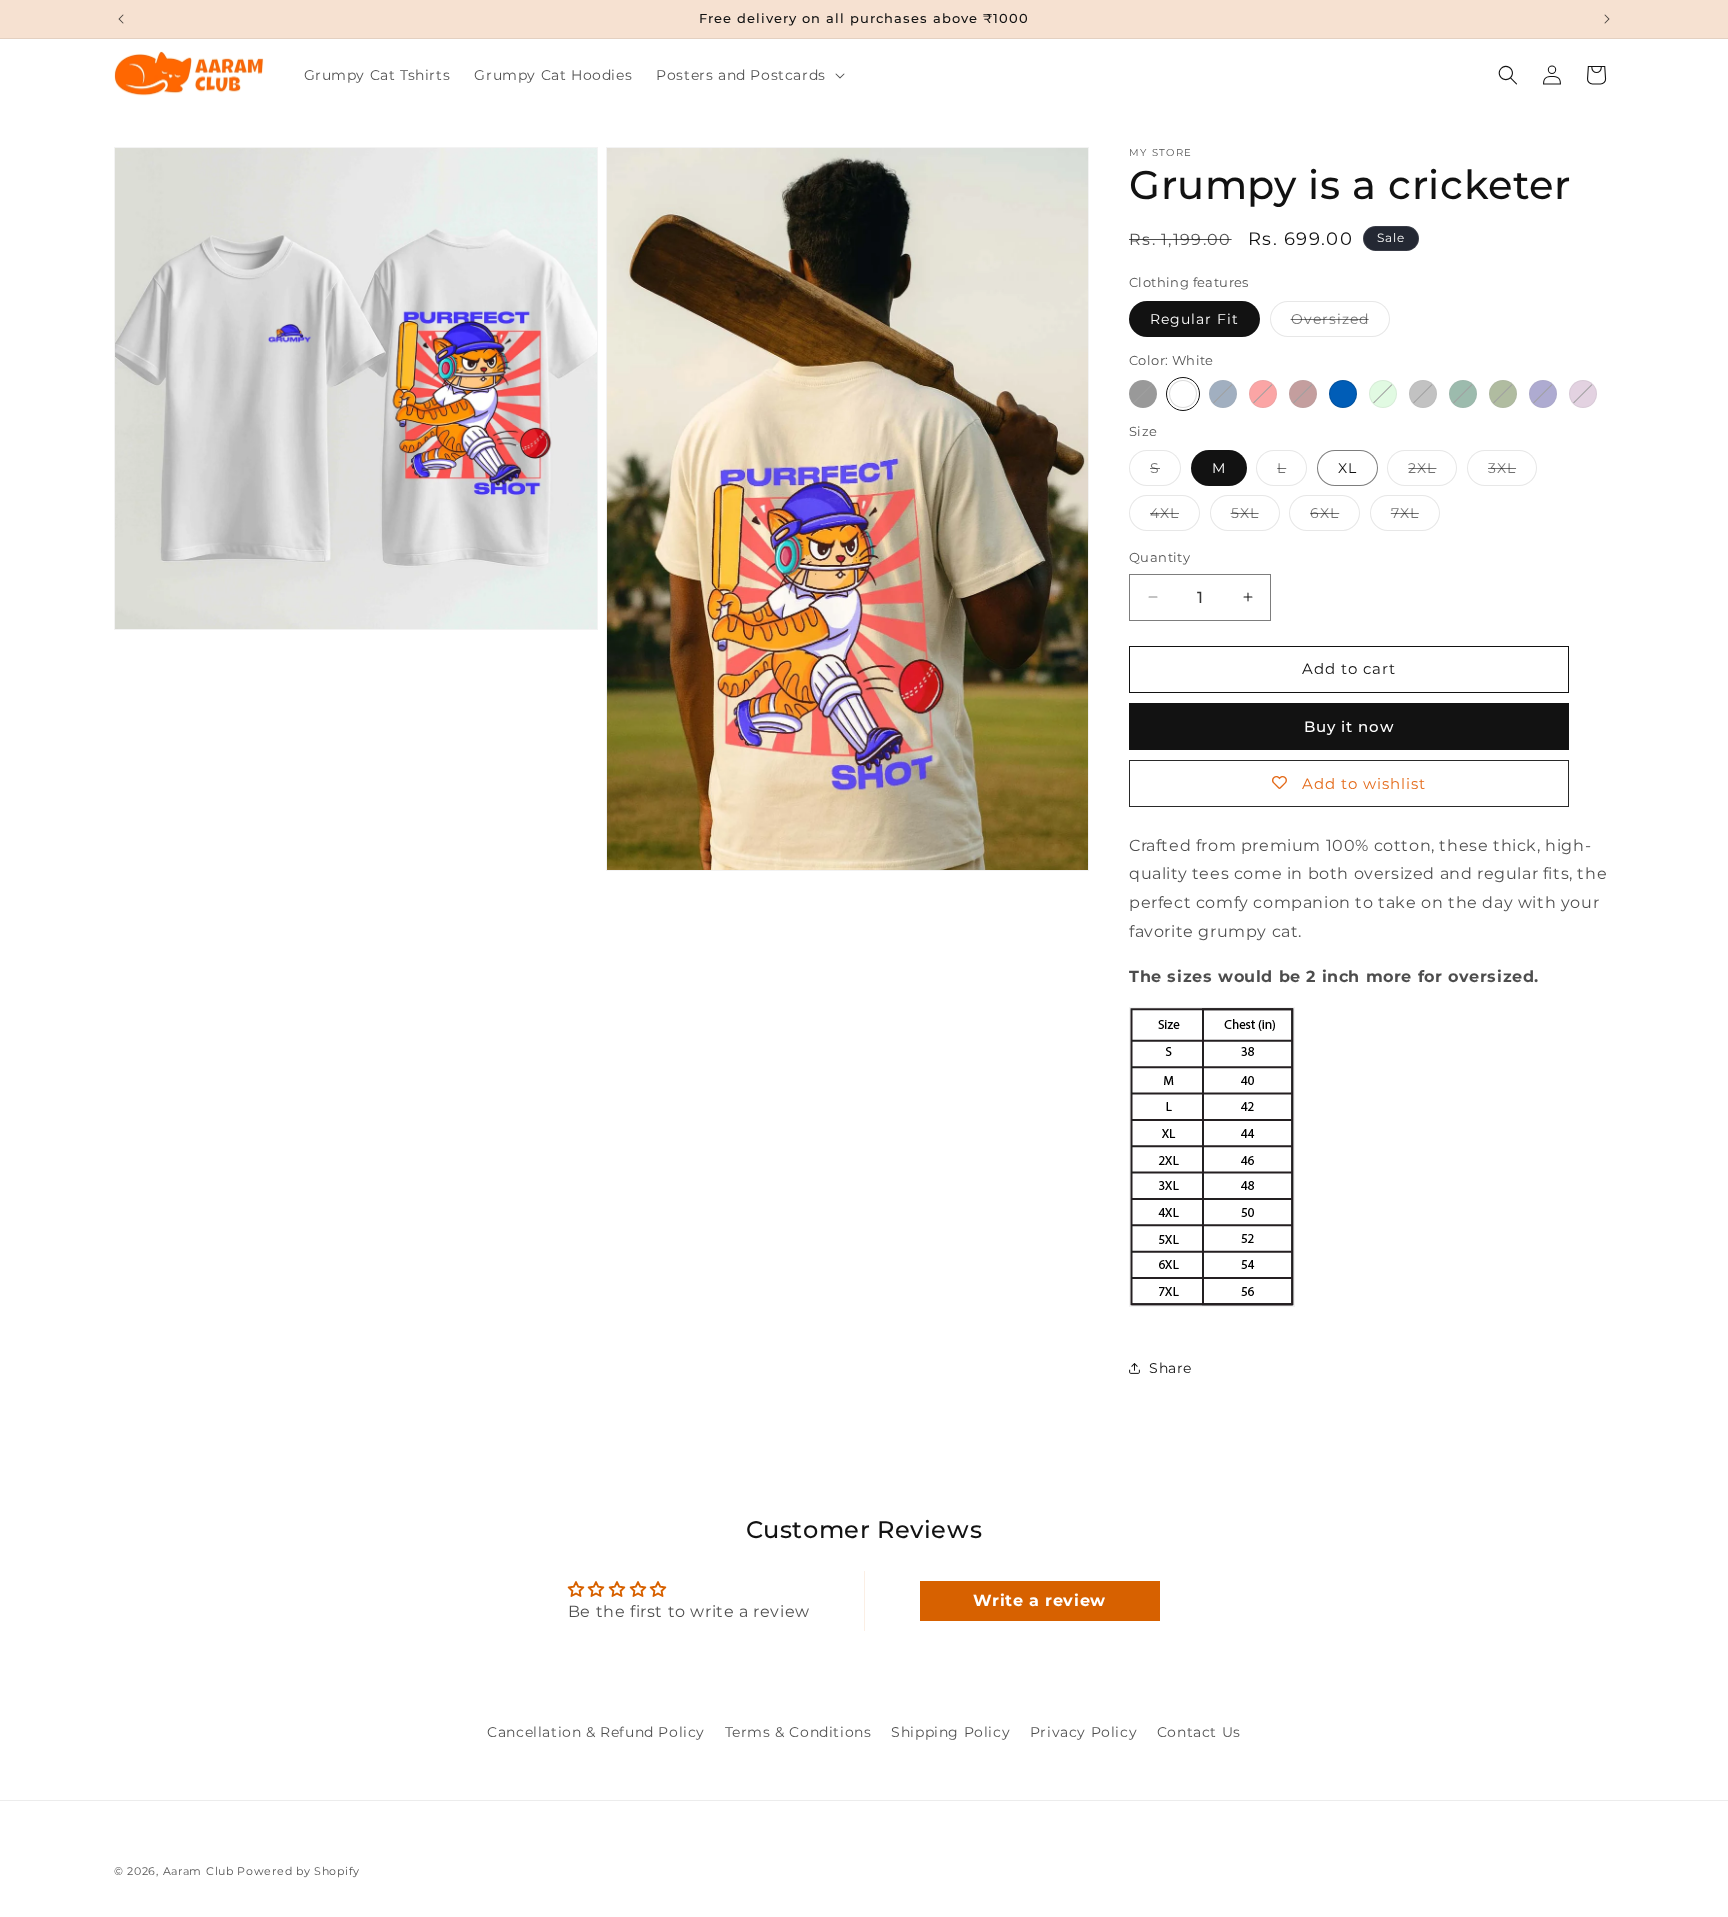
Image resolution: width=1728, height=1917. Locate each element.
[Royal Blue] (1343, 394)
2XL (1432, 472)
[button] (748, 75)
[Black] (1143, 394)
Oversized (1340, 323)
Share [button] (1170, 1368)
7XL (1415, 517)
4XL (1175, 517)
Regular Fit (1194, 319)
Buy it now (1349, 726)
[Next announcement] (1607, 19)
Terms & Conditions (798, 1732)
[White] (1183, 394)
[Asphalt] (1423, 394)
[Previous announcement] (121, 19)
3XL (1512, 472)
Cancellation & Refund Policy (596, 1732)
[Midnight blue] (1543, 394)
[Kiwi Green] (1383, 394)
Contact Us (1199, 1732)
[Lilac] (1583, 394)
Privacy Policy (1083, 1732)
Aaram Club (198, 1871)
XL (1347, 468)
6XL (1335, 517)
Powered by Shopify (298, 1871)
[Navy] (1223, 394)
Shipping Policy (950, 1732)
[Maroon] (1303, 394)
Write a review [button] (1039, 1600)
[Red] (1263, 394)
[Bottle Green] (1463, 394)
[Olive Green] (1503, 394)
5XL (1255, 517)
